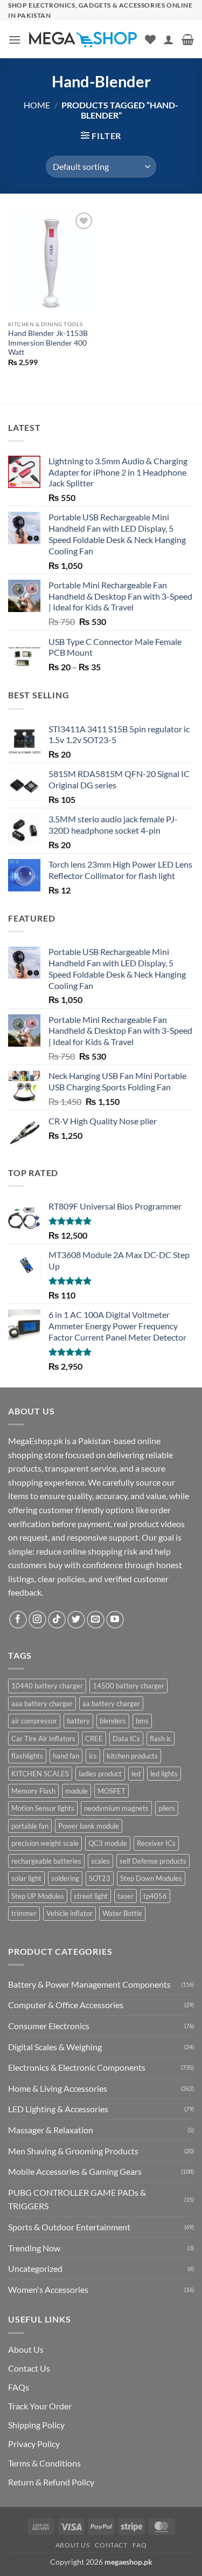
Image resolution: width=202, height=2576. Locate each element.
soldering (65, 1878)
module (76, 1791)
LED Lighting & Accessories (58, 2109)
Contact (111, 2545)
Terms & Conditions (44, 2463)
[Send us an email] (96, 1620)
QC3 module (108, 1843)
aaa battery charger (42, 1703)
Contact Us (29, 2368)
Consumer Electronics (49, 2026)
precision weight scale (45, 1843)
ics (93, 1756)
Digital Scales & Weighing (55, 2047)
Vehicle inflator (69, 1913)
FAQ (140, 2545)
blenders (113, 1721)
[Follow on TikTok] (57, 1620)
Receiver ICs (156, 1843)
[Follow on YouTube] (115, 1620)
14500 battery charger (128, 1686)
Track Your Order (40, 2406)
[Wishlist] (150, 39)
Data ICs (126, 1739)
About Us (26, 2349)
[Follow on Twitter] (76, 1620)
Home (37, 105)
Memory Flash (33, 1791)
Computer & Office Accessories (66, 2005)
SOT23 (100, 1878)
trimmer (24, 1913)
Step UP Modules (38, 1896)
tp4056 (155, 1896)
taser (126, 1896)
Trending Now (34, 2248)
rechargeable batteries (46, 1861)
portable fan (30, 1826)
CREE (94, 1739)
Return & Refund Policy (51, 2482)
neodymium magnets (116, 1808)
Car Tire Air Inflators (43, 1739)
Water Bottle (122, 1913)
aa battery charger (111, 1703)
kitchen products (132, 1756)
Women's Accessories (48, 2289)
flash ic (161, 1739)
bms (142, 1721)
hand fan (66, 1756)
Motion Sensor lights (43, 1808)
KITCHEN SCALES (40, 1774)
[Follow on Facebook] (18, 1620)
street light (91, 1896)
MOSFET (112, 1791)
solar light (26, 1878)
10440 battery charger (47, 1686)
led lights (164, 1774)
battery (78, 1721)
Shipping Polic (34, 2425)
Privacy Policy (34, 2444)
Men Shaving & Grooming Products (73, 2151)
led (136, 1774)
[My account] (169, 39)
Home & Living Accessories (58, 2088)
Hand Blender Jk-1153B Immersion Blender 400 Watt (48, 343)
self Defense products (153, 1861)
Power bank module (89, 1826)
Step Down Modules (151, 1878)
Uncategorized (35, 2268)
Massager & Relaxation (51, 2130)
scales (100, 1861)
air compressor (34, 1721)
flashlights (27, 1756)
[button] (15, 40)
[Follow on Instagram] (37, 1620)
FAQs (19, 2387)
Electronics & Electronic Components (77, 2067)
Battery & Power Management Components (89, 1984)
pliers (167, 1808)
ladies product (100, 1774)
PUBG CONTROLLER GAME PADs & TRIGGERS (77, 2199)
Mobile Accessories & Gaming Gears (75, 2171)
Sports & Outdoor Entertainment (69, 2227)
